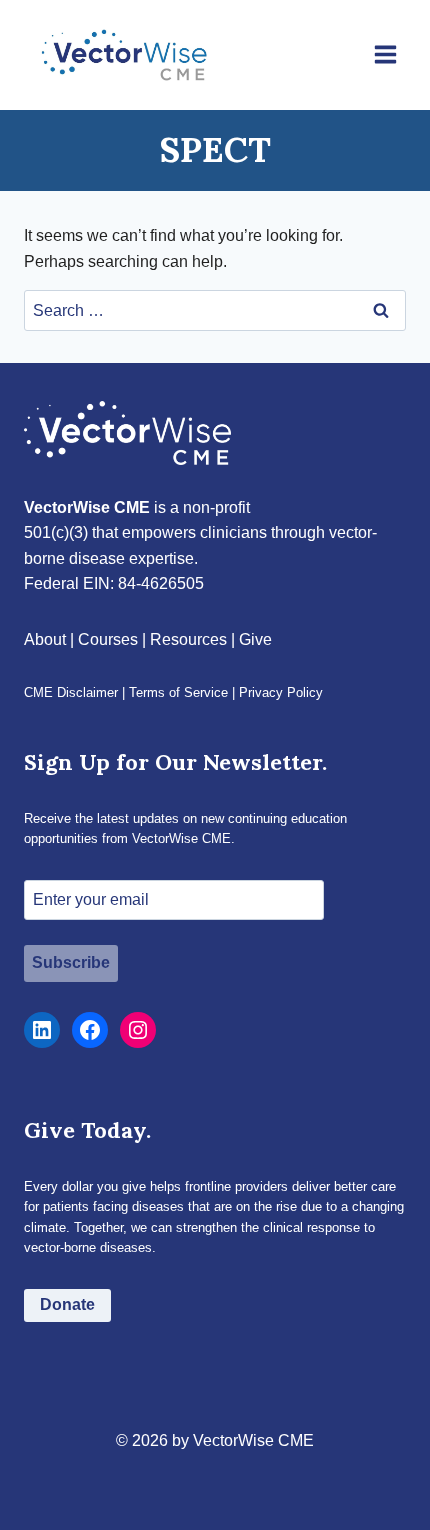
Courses (108, 639)
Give (255, 639)
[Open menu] (385, 55)
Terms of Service (178, 692)
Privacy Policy (281, 692)
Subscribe (71, 962)
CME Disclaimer (71, 692)
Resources (188, 639)
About (45, 639)
